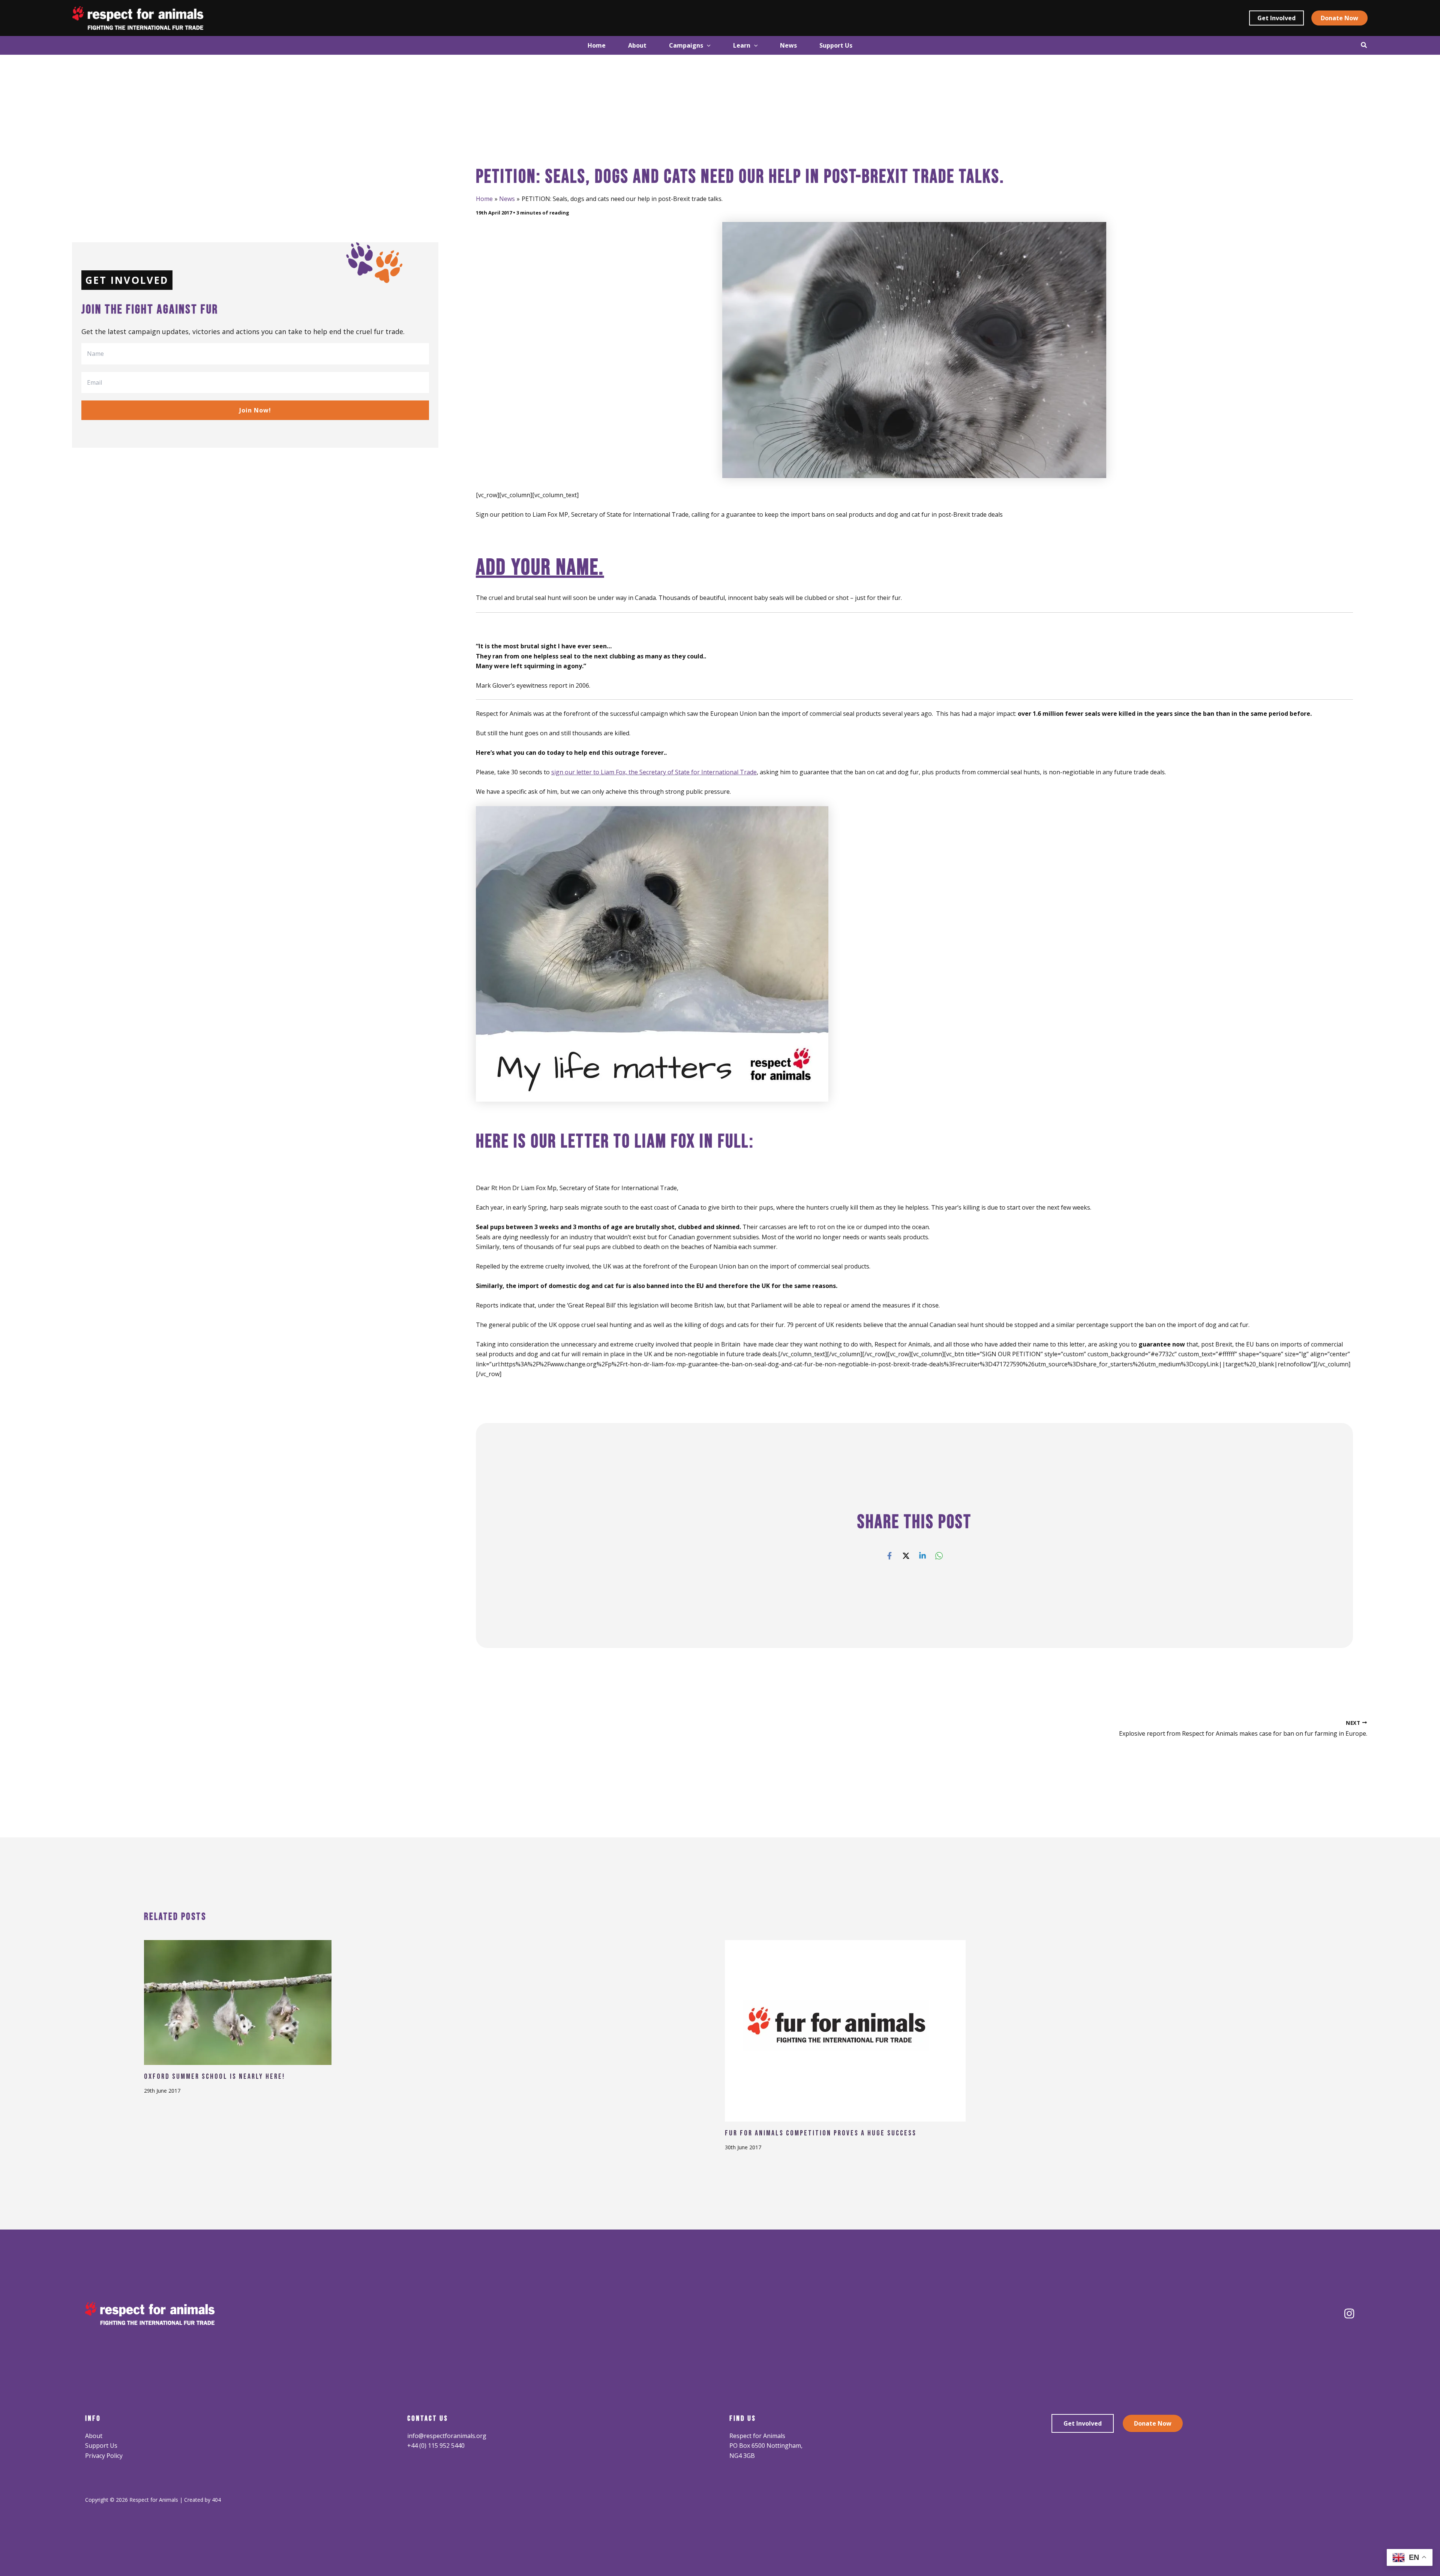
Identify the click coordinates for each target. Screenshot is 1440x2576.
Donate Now (1153, 2423)
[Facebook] (889, 1555)
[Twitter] (906, 1555)
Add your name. (540, 568)
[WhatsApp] (939, 1555)
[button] (1276, 18)
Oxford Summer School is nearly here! (214, 2077)
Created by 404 (202, 2500)
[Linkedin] (922, 1555)
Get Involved (1083, 2423)
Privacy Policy (104, 2456)
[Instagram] (1349, 2314)
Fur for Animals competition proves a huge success (821, 2133)
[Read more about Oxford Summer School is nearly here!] (238, 2002)
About (94, 2436)
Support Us (101, 2446)
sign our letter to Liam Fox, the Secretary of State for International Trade (654, 772)
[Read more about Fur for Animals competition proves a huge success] (845, 2030)
